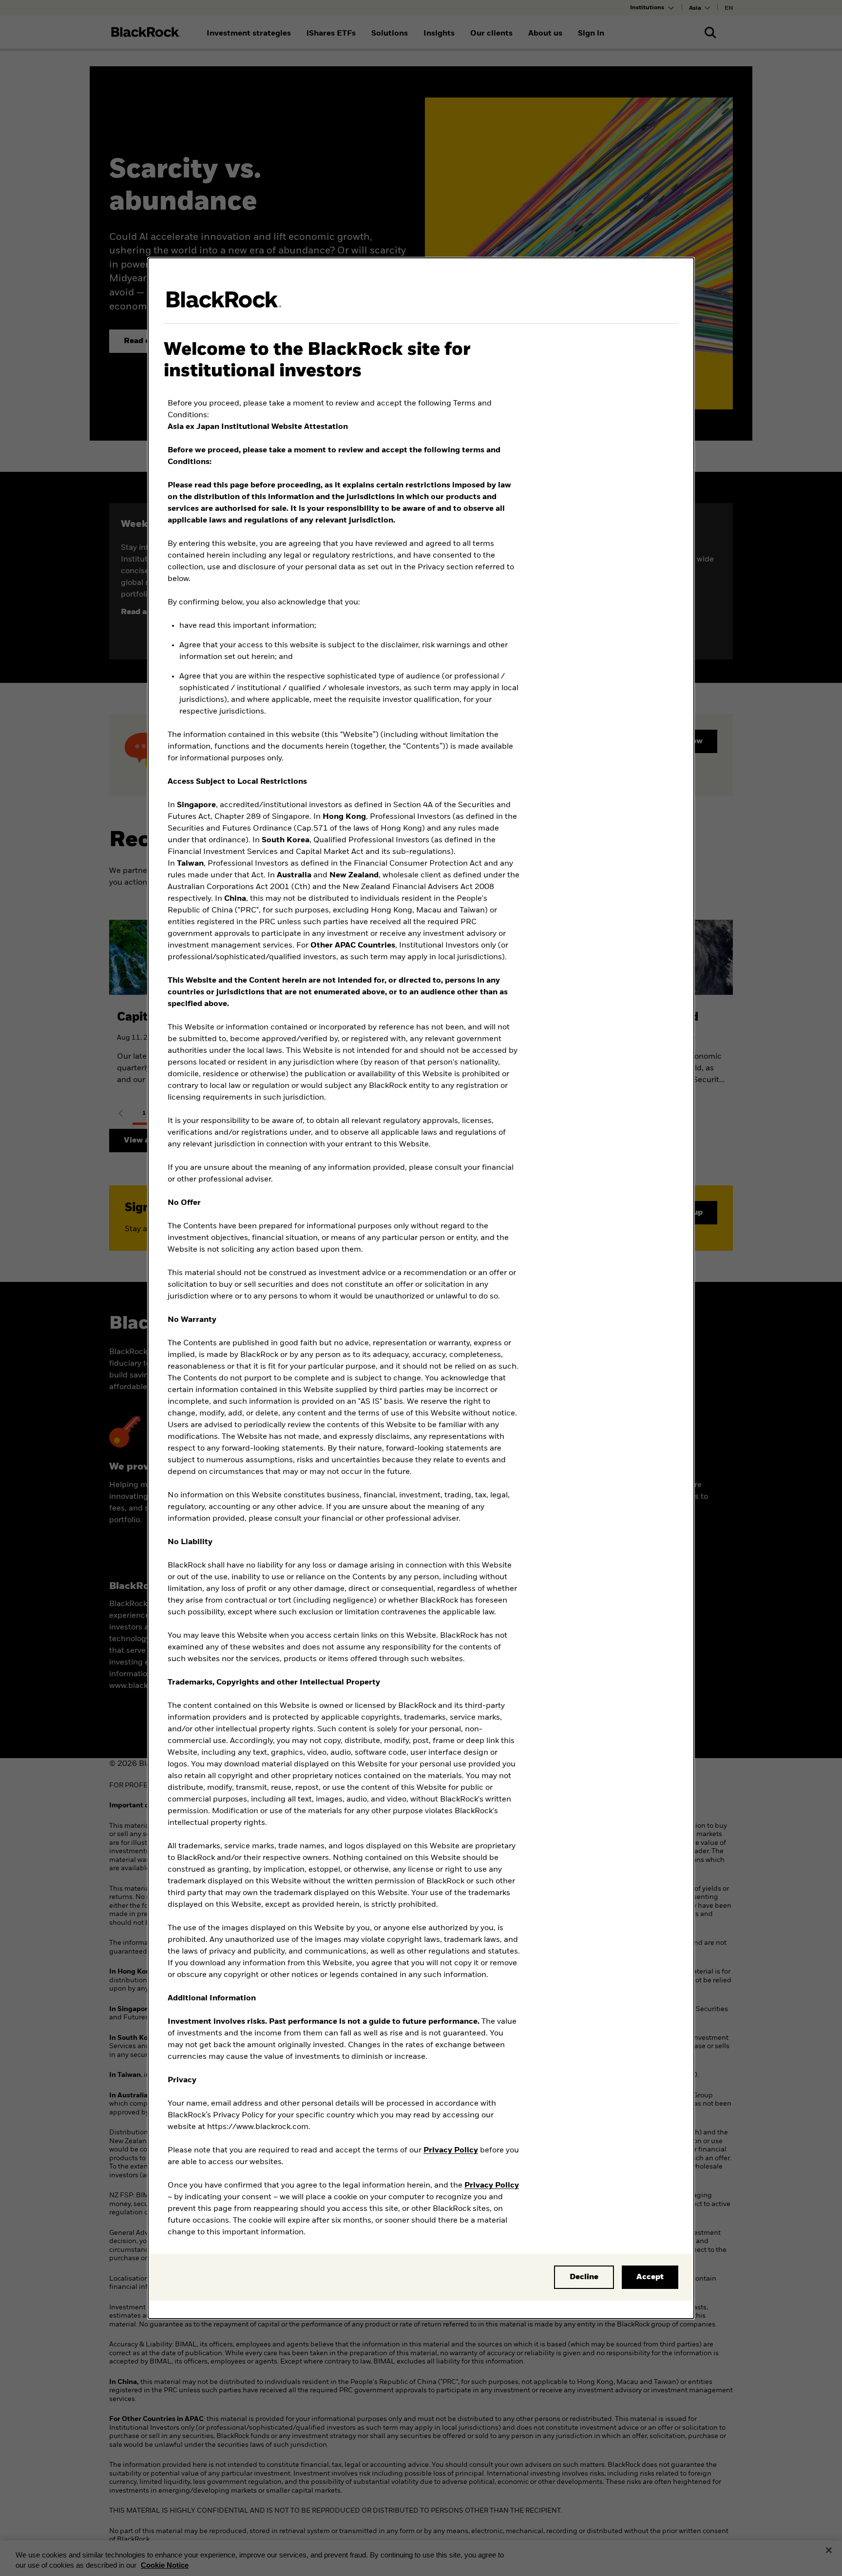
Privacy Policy (451, 2150)
